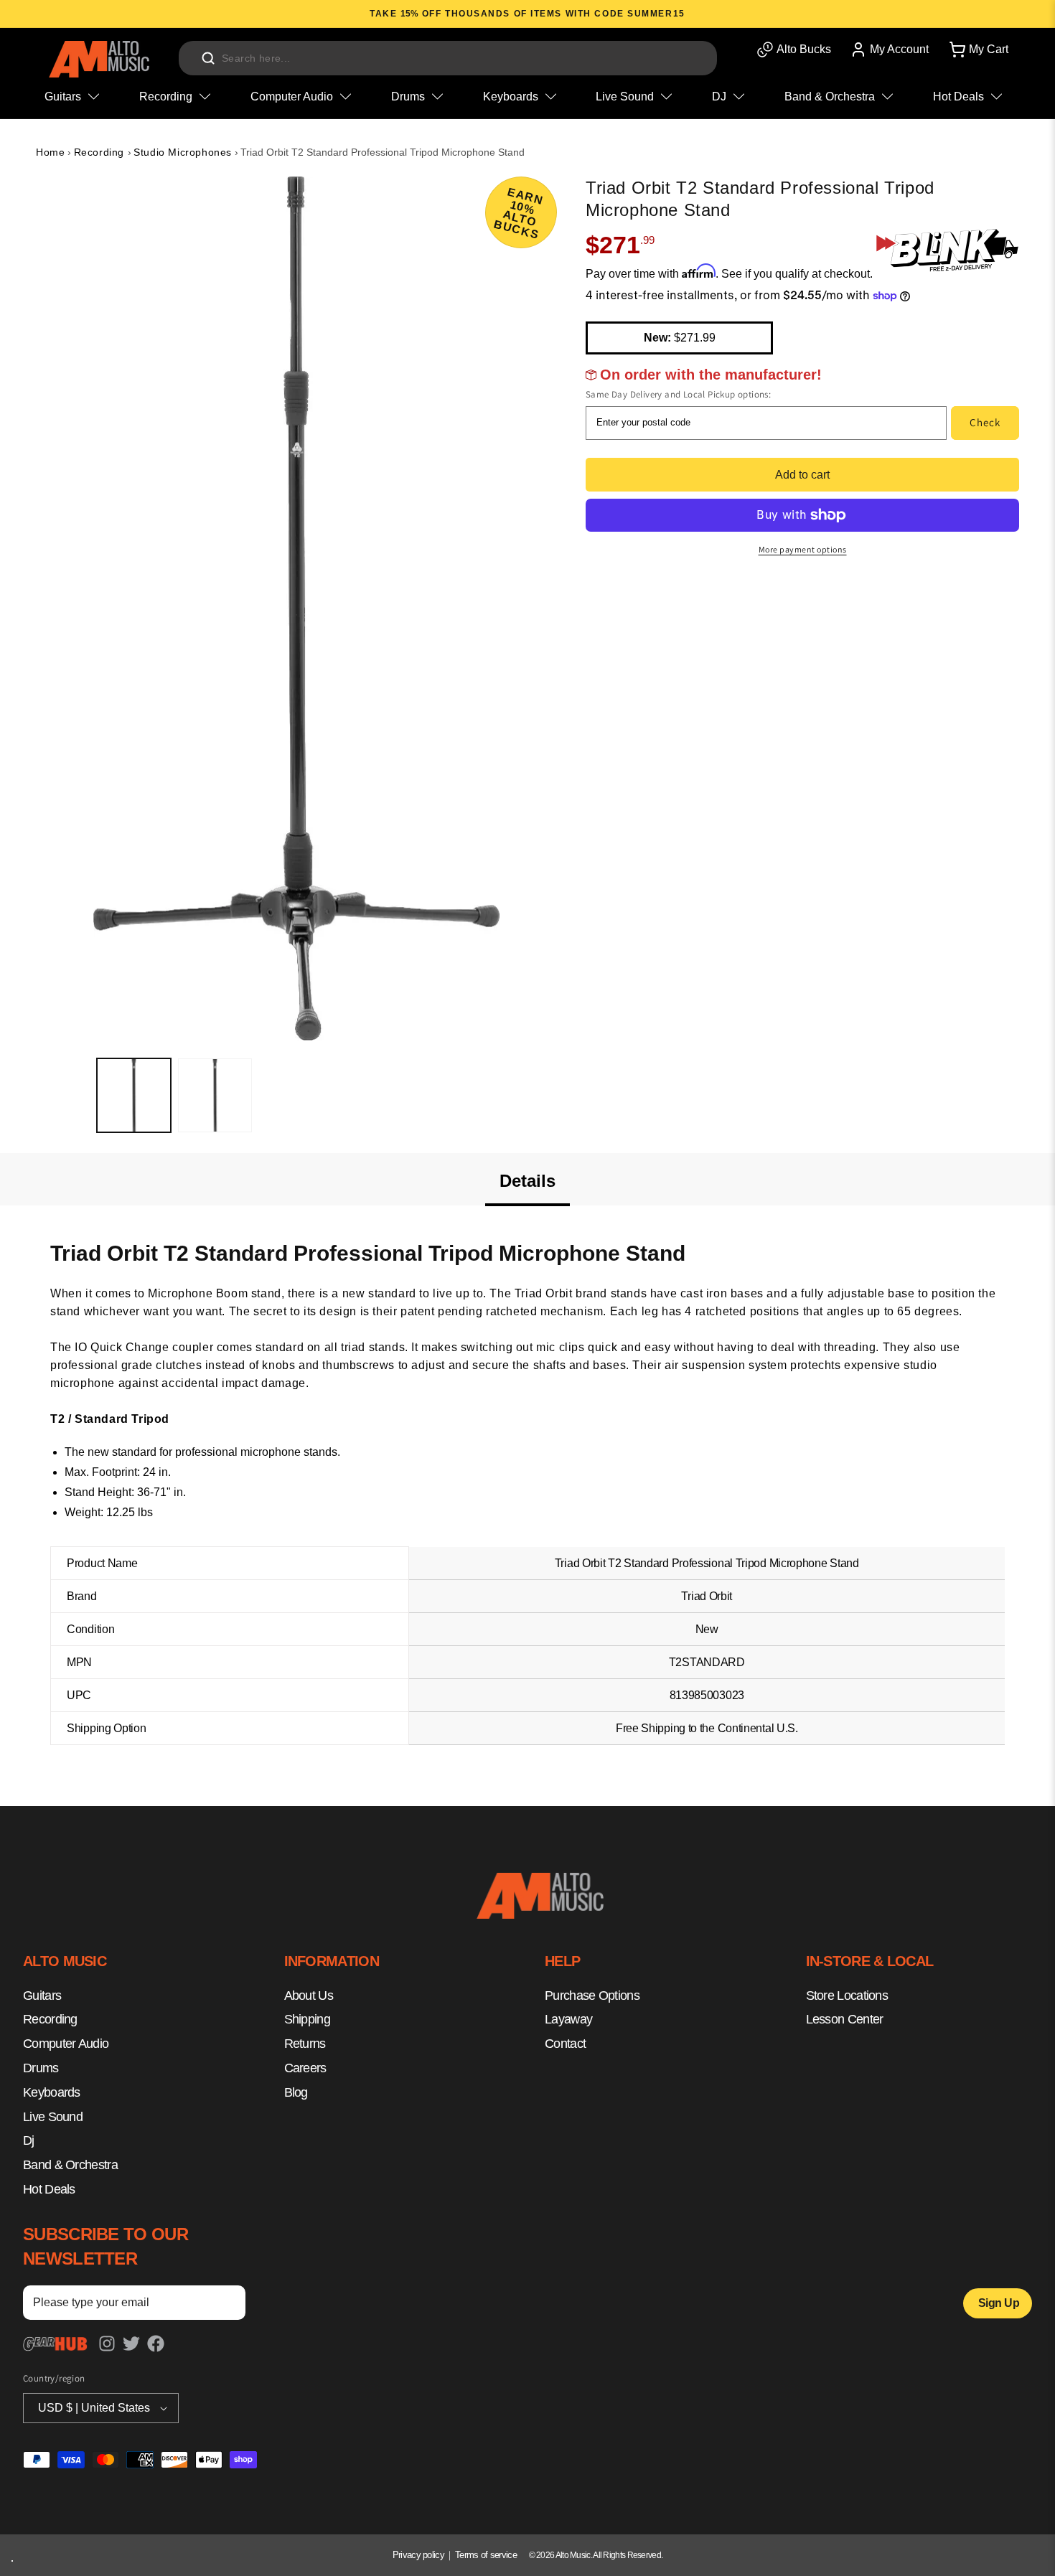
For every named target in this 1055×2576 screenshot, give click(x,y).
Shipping (307, 2019)
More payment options (803, 549)
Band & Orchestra (70, 2165)
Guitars (42, 1996)
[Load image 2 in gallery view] (215, 1095)
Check (985, 422)
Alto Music (573, 2555)
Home (50, 152)
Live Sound (53, 2117)
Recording (101, 152)
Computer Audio (66, 2044)
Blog (296, 2092)
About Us (309, 1996)
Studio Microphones (183, 152)
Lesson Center (845, 2019)
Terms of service (486, 2555)
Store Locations (847, 1996)
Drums (41, 2068)
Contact (565, 2044)
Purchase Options (592, 1996)
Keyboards (52, 2092)
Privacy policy (418, 2555)
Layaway (568, 2019)
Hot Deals (49, 2189)
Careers (305, 2068)
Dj (29, 2140)
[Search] (208, 58)
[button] (977, 50)
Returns (305, 2044)
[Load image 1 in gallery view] (134, 1095)
